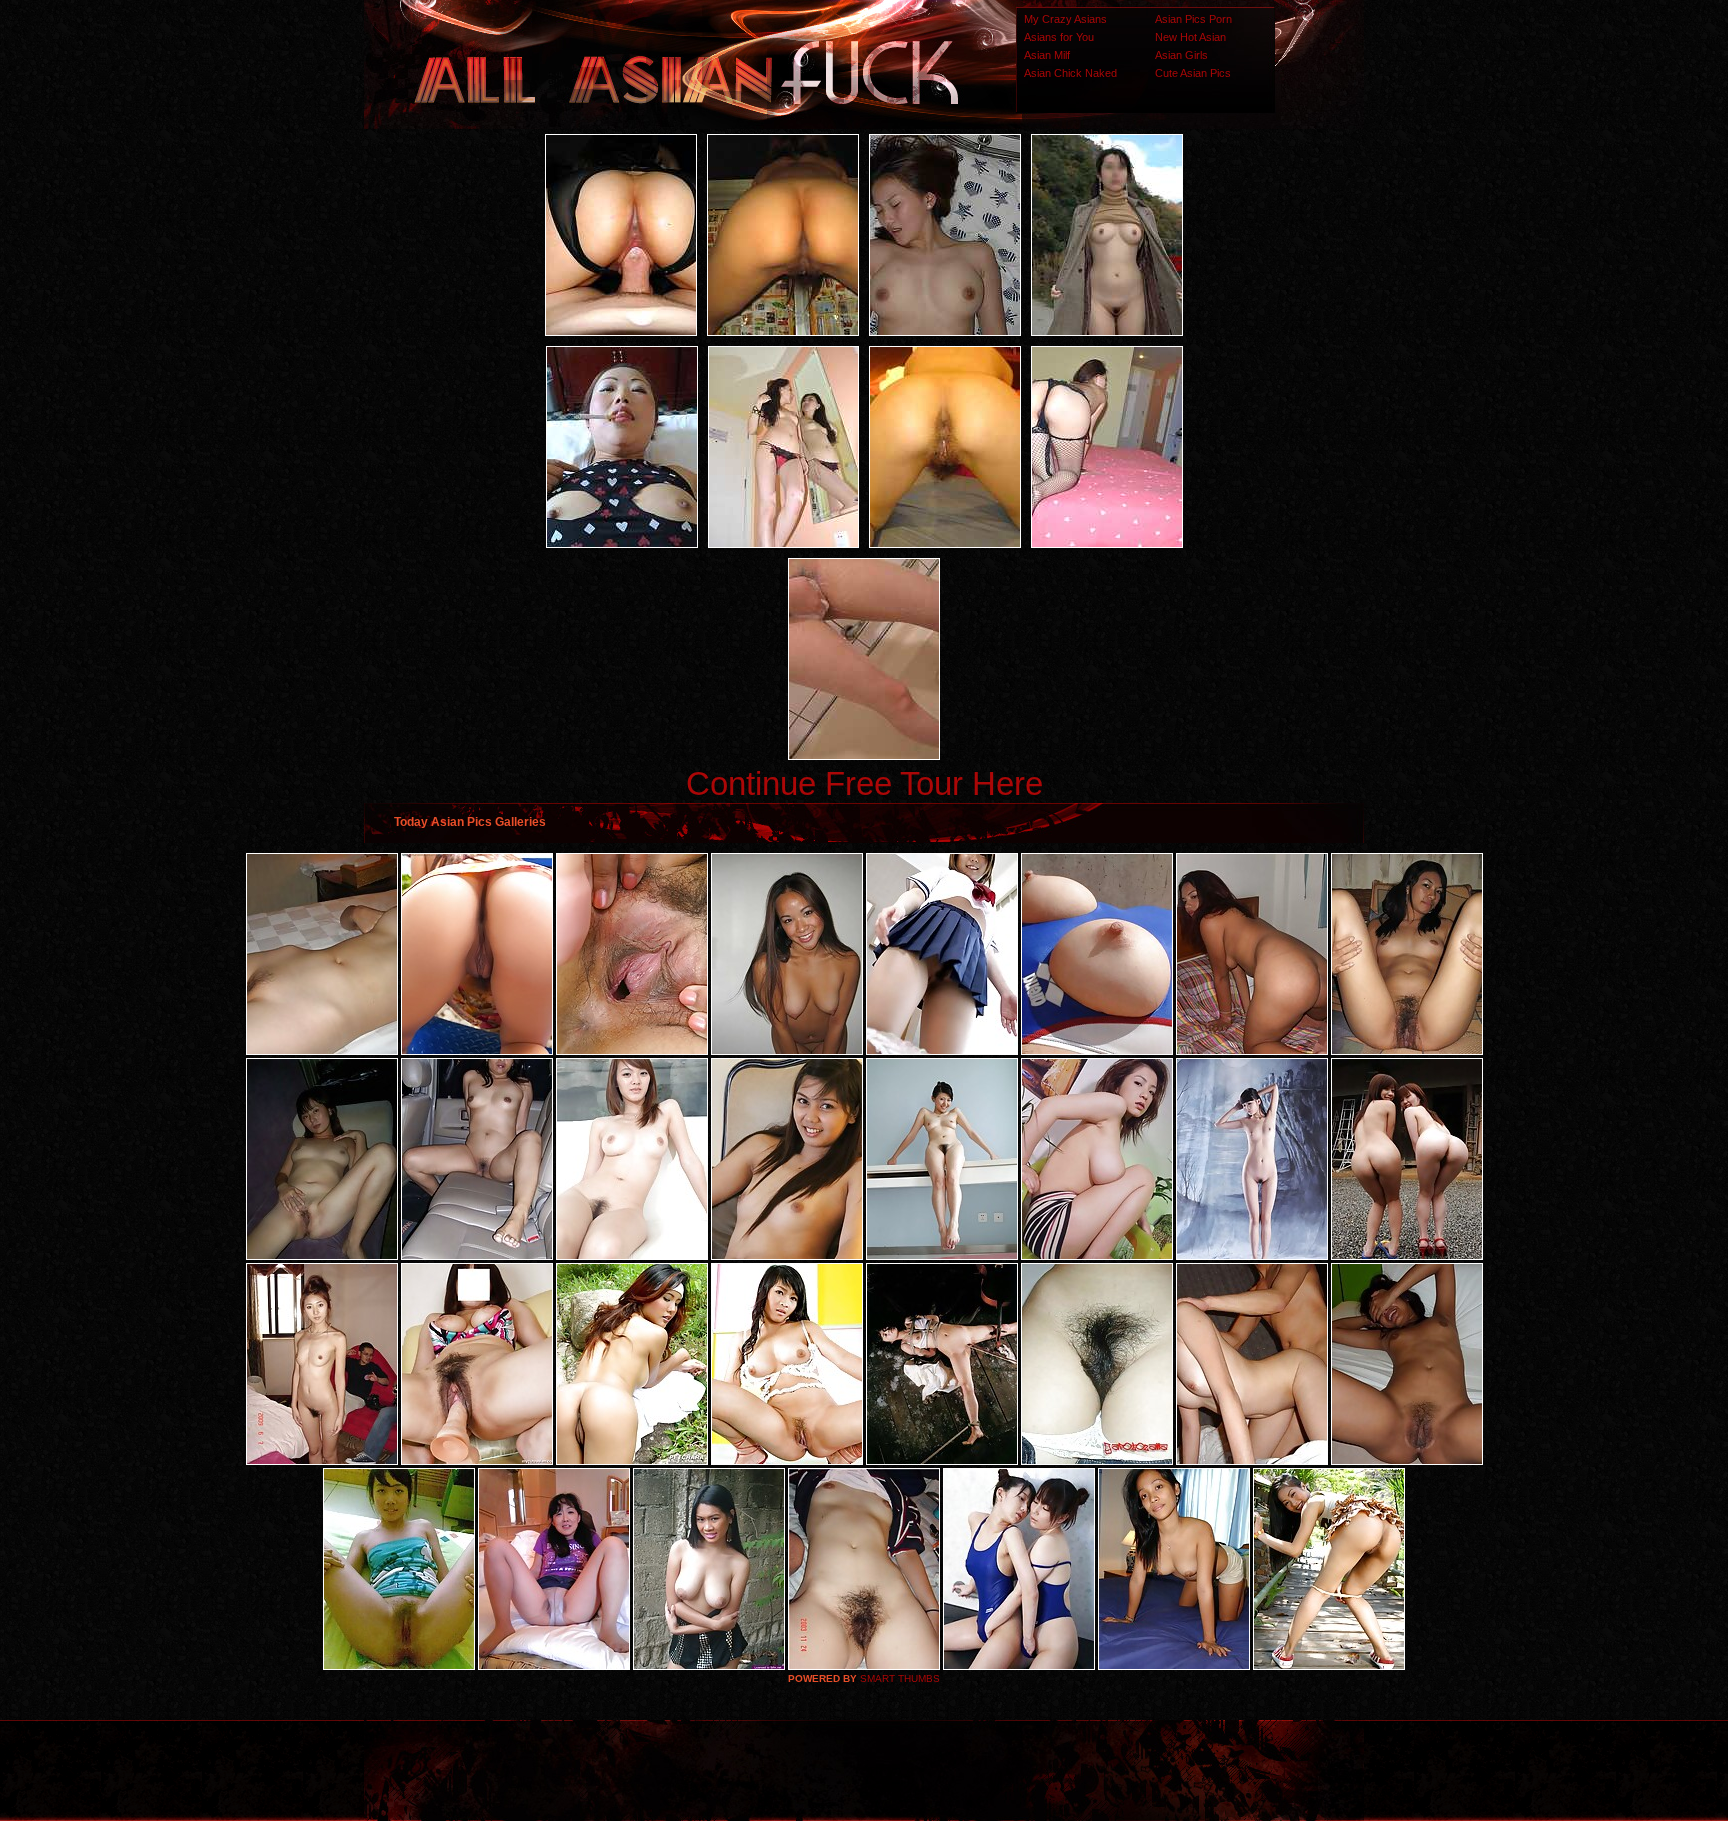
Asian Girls (1181, 55)
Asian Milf (1047, 55)
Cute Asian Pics (1193, 73)
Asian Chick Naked (1070, 73)
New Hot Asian (1190, 37)
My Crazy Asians (1065, 19)
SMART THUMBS (900, 1678)
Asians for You (1059, 37)
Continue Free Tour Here (864, 783)
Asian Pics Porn (1193, 19)
